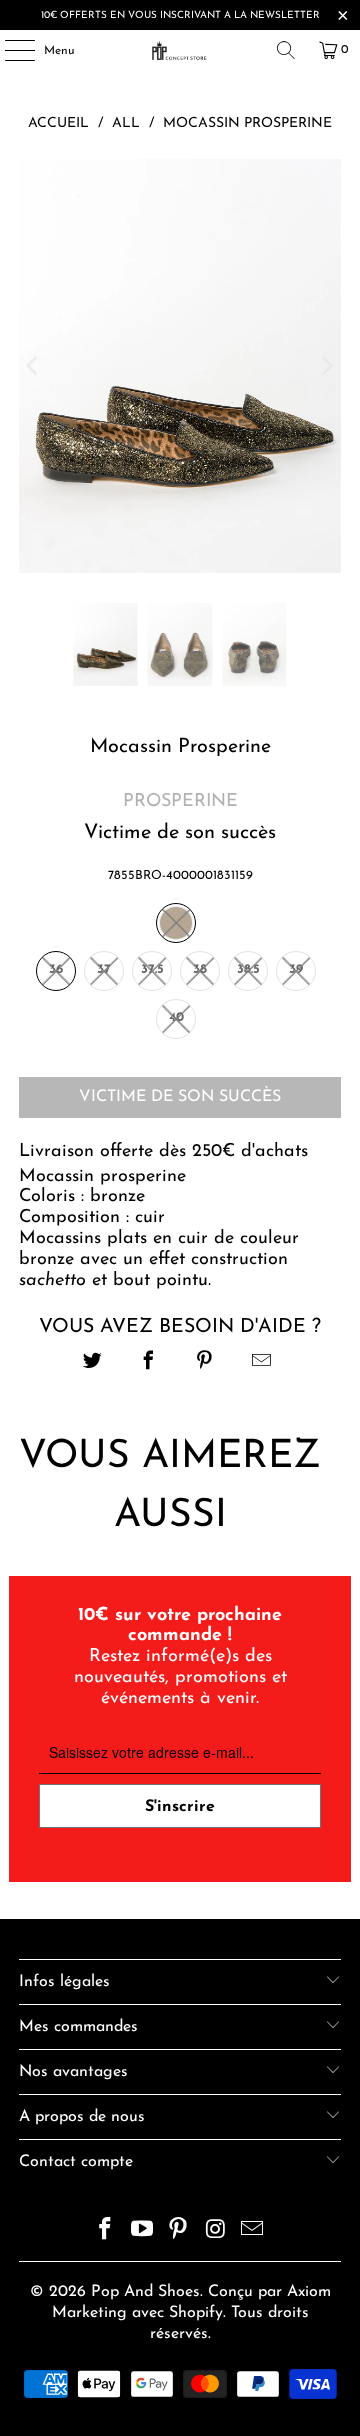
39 (296, 969)
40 (176, 1017)
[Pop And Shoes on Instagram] (216, 2232)
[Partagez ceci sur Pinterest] (205, 1363)
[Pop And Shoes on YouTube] (142, 2232)
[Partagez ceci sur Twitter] (92, 1363)
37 (104, 969)
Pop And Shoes (145, 2292)
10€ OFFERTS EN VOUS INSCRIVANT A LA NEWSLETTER (180, 15)
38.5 (248, 969)
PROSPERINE (180, 802)
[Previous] (34, 366)
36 (56, 969)
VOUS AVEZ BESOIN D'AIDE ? (180, 1327)
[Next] (326, 366)
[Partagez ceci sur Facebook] (148, 1363)
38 (200, 969)
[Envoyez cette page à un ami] (261, 1363)
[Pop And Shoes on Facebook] (106, 2232)
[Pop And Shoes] (180, 50)
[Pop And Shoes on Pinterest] (179, 2232)
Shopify (196, 2313)
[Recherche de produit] (286, 50)
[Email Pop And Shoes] (253, 2232)
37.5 (152, 969)
